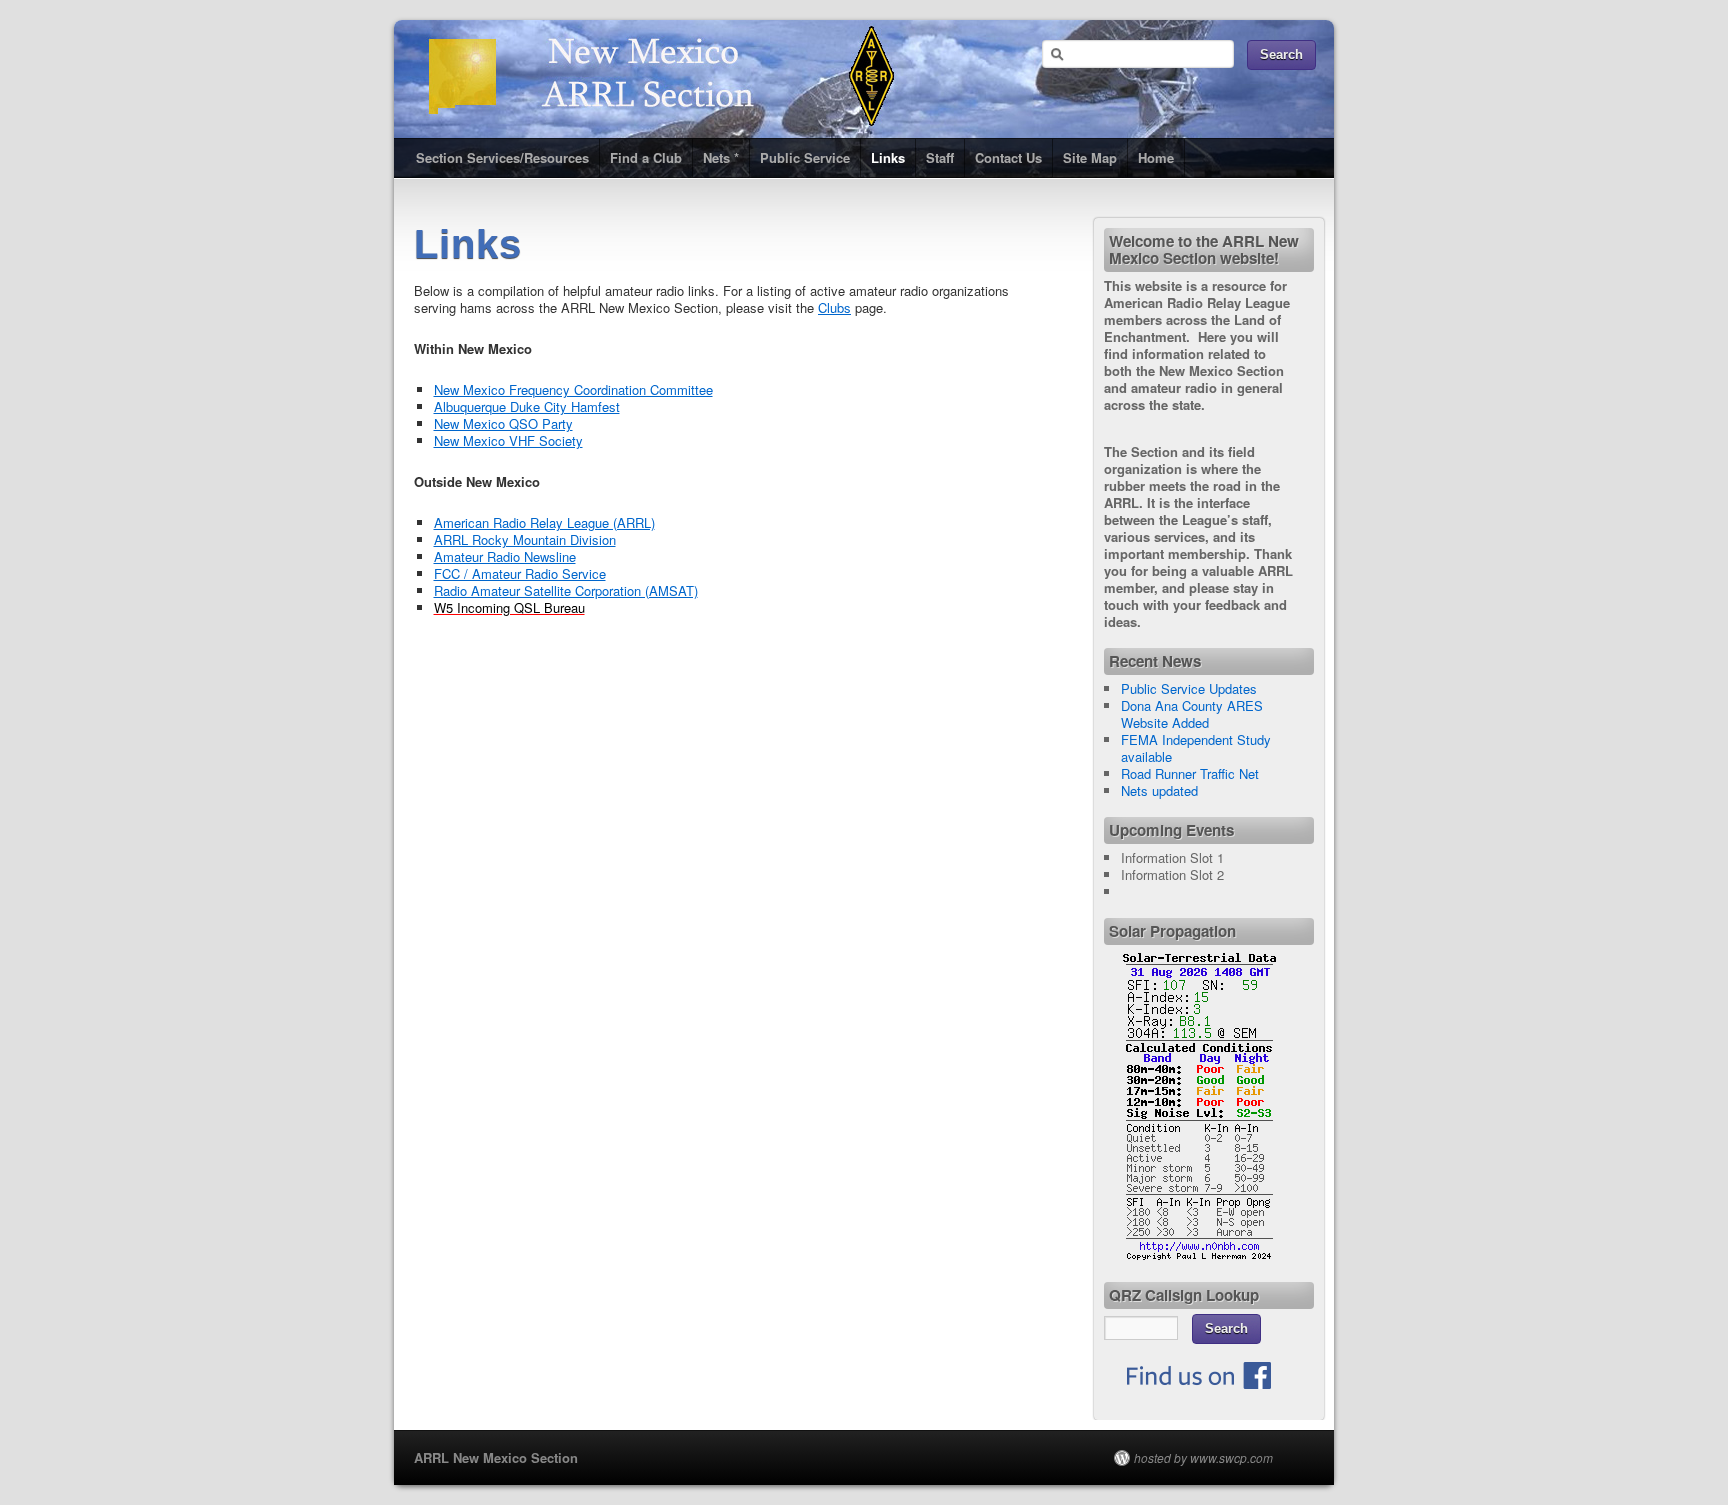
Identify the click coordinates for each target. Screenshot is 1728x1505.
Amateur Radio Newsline (505, 556)
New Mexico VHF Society (508, 440)
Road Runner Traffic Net (1190, 773)
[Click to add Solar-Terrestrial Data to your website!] (1199, 1255)
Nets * (721, 157)
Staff (940, 157)
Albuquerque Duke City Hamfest (527, 406)
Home (1156, 157)
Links (888, 157)
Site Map (1090, 157)
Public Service (805, 157)
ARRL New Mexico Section (496, 1457)
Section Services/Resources (502, 157)
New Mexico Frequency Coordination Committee (573, 389)
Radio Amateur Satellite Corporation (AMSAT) (566, 590)
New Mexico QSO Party (503, 423)
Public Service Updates (1189, 688)
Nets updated (1159, 790)
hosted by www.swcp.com (1203, 1458)
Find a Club (646, 157)
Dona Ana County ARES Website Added (1192, 714)
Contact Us (1008, 157)
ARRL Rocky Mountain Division (525, 539)
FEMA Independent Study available (1196, 748)
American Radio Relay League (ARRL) (544, 522)
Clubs (834, 307)
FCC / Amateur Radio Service (520, 573)
